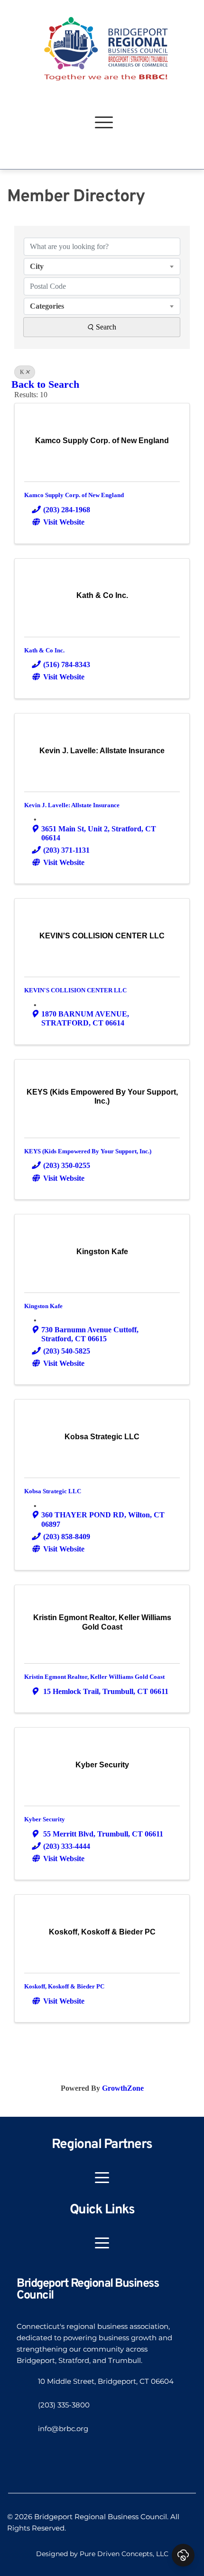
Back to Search (45, 384)
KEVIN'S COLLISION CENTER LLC (75, 990)
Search (106, 327)
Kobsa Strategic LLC (53, 1491)
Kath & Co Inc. (44, 650)
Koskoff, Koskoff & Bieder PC (64, 1986)
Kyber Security (45, 1819)
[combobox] (102, 267)
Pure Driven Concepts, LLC (124, 2554)
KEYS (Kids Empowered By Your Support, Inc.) (88, 1151)
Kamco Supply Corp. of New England (74, 495)
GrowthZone (123, 2088)
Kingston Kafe (43, 1306)
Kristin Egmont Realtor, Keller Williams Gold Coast (94, 1677)
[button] (104, 122)
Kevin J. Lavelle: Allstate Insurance (72, 805)
